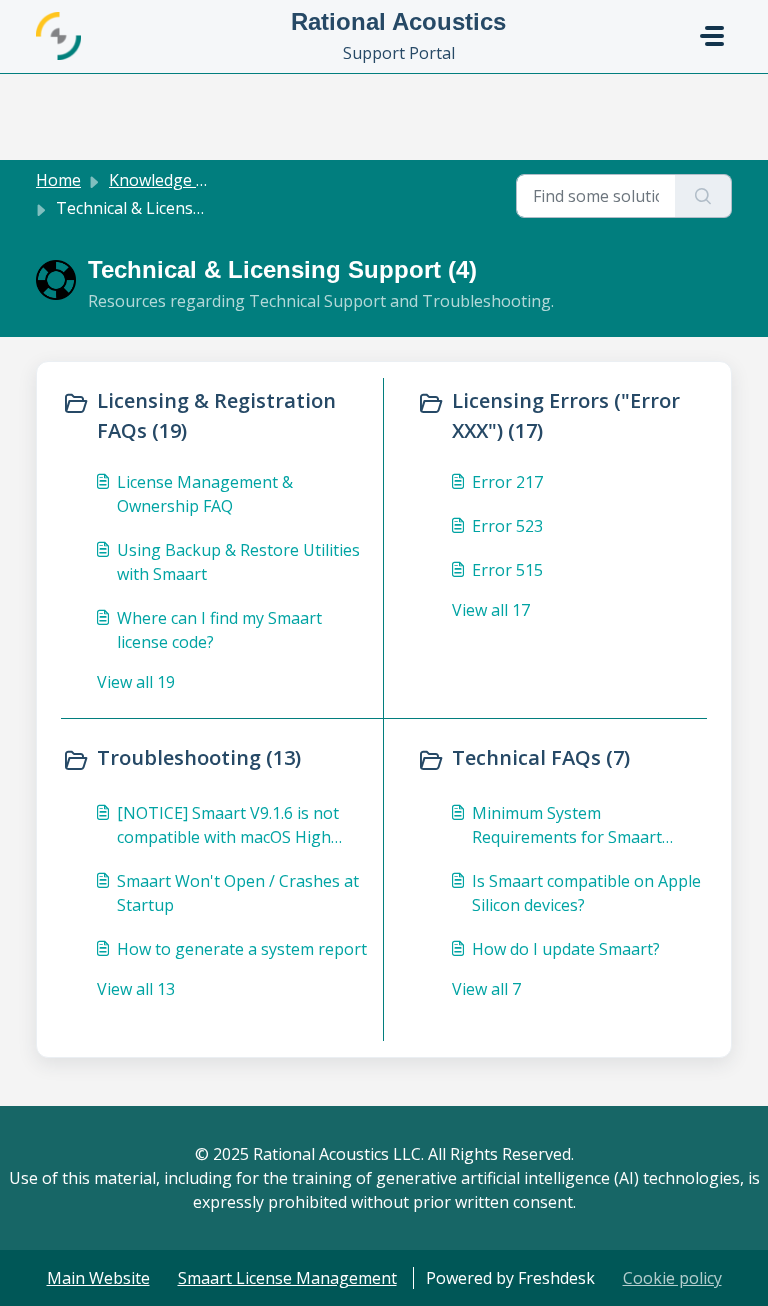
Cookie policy (672, 1278)
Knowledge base (170, 180)
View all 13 (136, 989)
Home (58, 180)
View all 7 (486, 989)
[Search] (703, 196)
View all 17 (491, 610)
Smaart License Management (287, 1278)
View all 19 (136, 682)
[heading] (218, 416)
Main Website (98, 1278)
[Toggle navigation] (712, 36)
